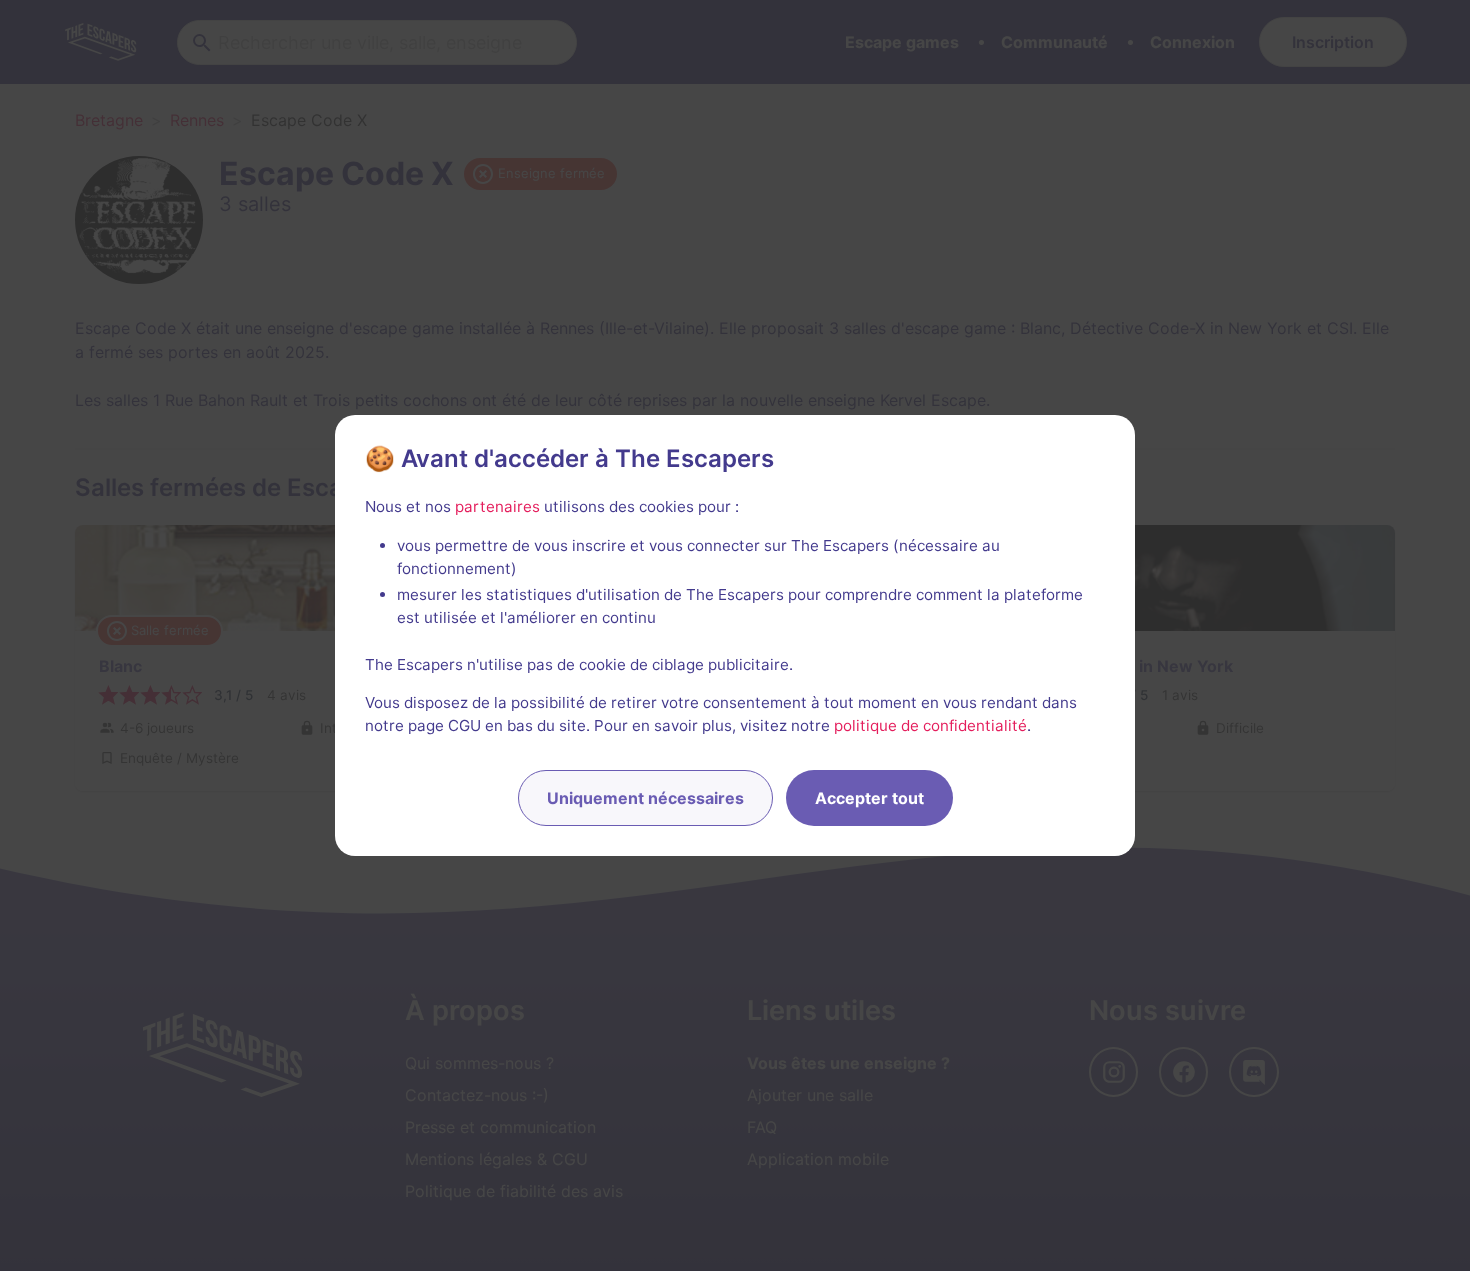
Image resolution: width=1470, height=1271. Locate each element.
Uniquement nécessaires (645, 798)
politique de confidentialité (930, 725)
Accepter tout (869, 798)
